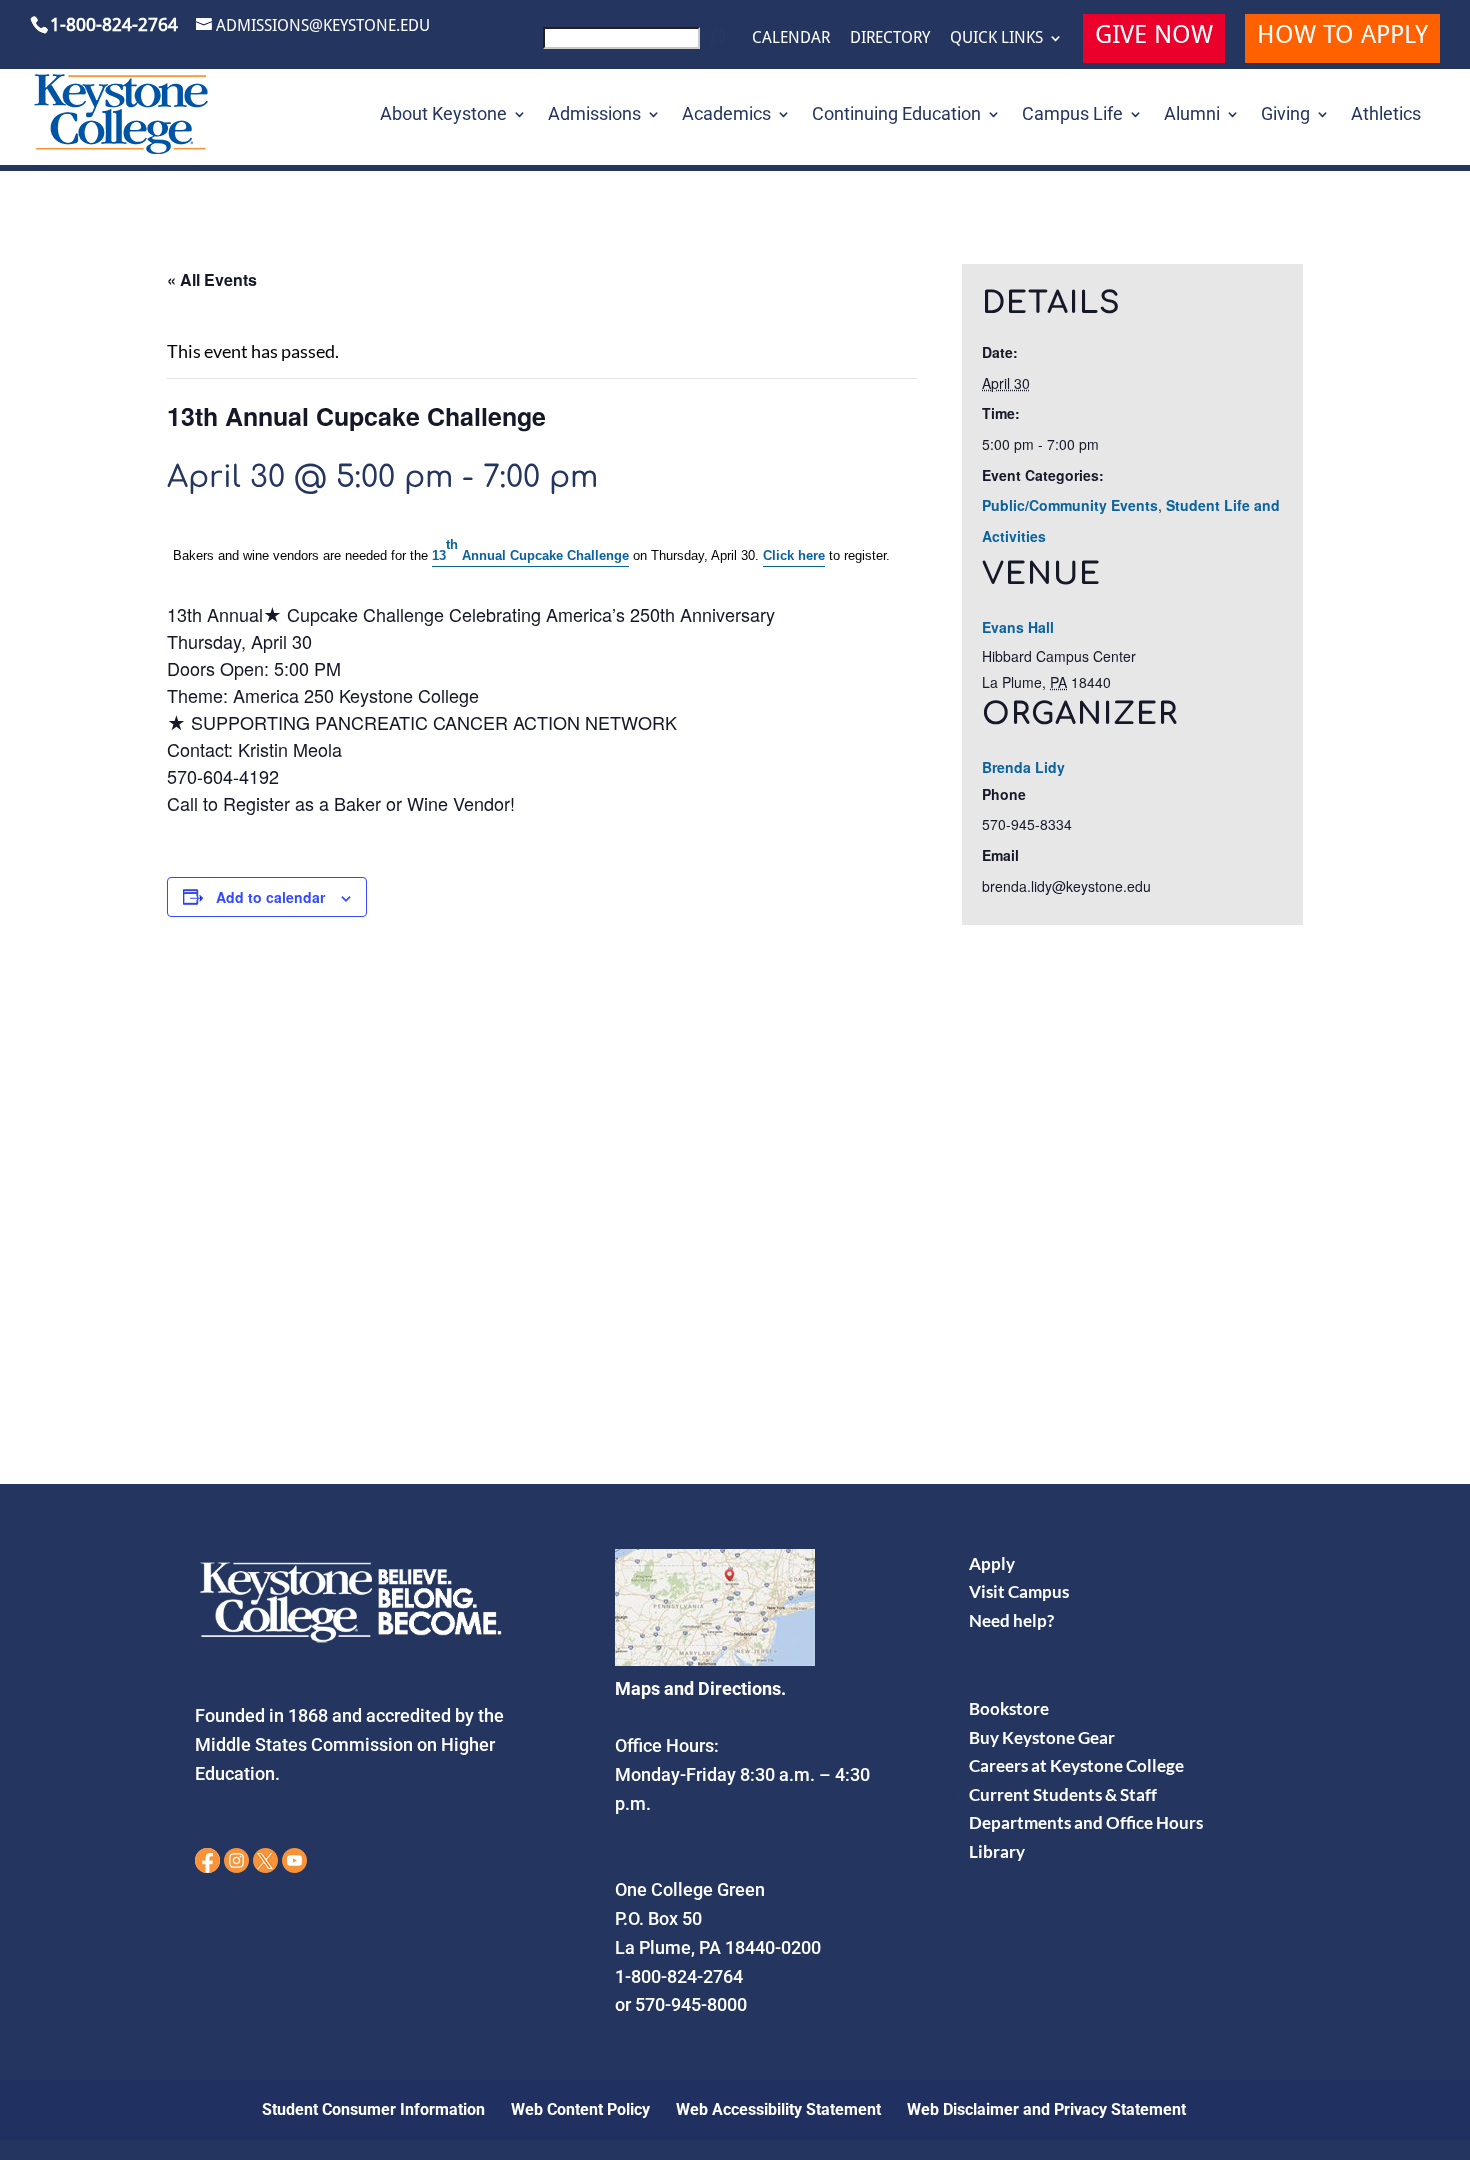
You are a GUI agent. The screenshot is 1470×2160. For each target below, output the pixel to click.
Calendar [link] (791, 38)
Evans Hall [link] (1018, 627)
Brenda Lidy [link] (1023, 767)
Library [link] (997, 1851)
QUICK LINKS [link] (996, 38)
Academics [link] (726, 115)
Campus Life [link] (1072, 115)
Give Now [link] (1154, 37)
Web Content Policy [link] (580, 2109)
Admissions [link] (594, 115)
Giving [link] (1285, 115)
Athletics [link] (1386, 115)
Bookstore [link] (1009, 1708)
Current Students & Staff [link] (1063, 1794)
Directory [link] (890, 38)
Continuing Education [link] (896, 115)
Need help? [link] (1011, 1620)
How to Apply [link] (1342, 37)
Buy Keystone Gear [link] (1042, 1737)
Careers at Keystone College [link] (1076, 1765)
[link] (637, 43)
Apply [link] (992, 1563)
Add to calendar (270, 897)
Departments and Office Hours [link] (1086, 1822)
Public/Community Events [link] (1070, 505)
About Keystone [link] (443, 115)
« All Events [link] (212, 279)
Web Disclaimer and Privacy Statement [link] (1046, 2109)
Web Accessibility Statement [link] (778, 2109)
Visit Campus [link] (1019, 1591)
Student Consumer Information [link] (373, 2109)
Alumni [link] (1192, 115)
